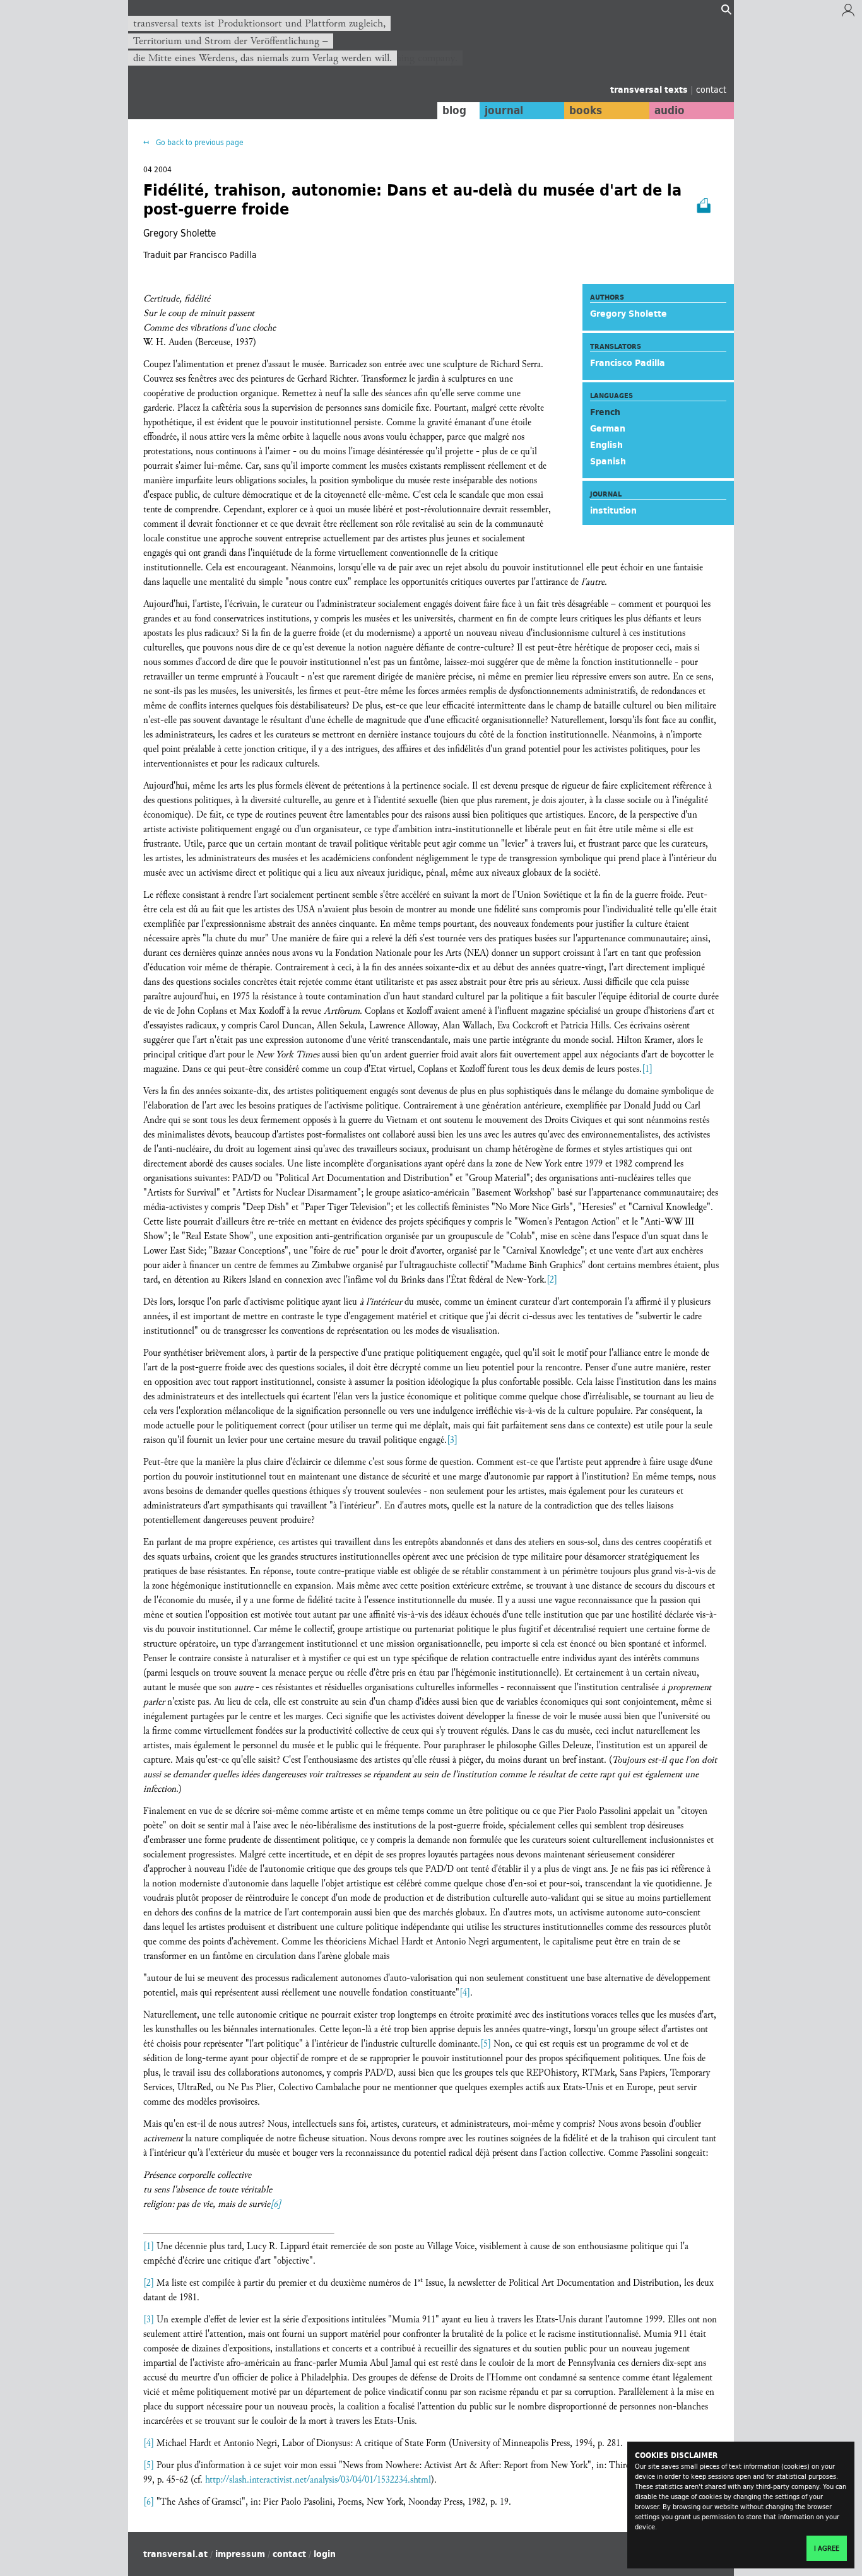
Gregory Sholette (629, 314)
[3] (452, 1440)
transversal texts (650, 90)
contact (711, 89)
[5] (486, 2044)
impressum (240, 2554)
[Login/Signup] (848, 13)
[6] (276, 2204)
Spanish (608, 461)
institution (613, 510)
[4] (465, 1993)
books (586, 110)
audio (670, 110)
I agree (827, 2548)
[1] (647, 1069)
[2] (552, 1280)
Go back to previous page (199, 142)
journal (504, 110)
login (325, 2554)
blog (454, 110)
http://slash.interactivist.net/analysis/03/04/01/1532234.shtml (318, 2480)
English (606, 445)
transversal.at (175, 2554)
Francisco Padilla (628, 363)
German (608, 428)
